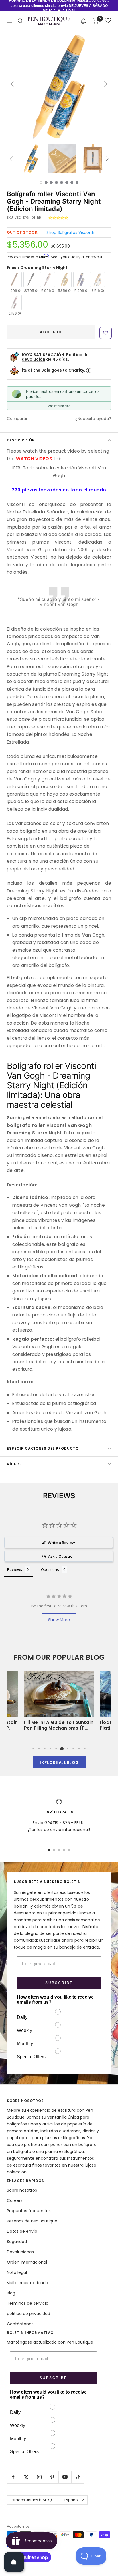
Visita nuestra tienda (27, 2283)
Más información (59, 406)
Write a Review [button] (61, 1543)
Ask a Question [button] (61, 1556)
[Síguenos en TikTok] (78, 2477)
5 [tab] (56, 1748)
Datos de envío (22, 2231)
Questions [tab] (50, 1569)
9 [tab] (79, 1748)
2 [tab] (39, 1748)
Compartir (17, 419)
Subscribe (59, 1983)
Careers (15, 2200)
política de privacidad (28, 2314)
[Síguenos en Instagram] (39, 2477)
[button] (83, 21)
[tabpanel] (59, 1703)
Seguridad (17, 2242)
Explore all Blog (59, 1762)
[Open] (14, 2562)
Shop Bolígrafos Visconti (70, 232)
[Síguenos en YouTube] (65, 2477)
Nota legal (17, 2272)
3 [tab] (45, 1748)
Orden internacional (27, 2262)
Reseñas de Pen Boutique (32, 2221)
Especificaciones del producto (43, 1448)
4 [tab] (50, 1748)
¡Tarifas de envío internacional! (59, 1830)
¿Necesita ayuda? (93, 419)
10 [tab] (85, 1748)
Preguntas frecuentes (29, 2211)
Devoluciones (20, 2252)
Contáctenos (20, 2324)
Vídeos (14, 1464)
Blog (11, 2293)
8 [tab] (73, 1748)
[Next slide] (105, 84)
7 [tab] (68, 1748)
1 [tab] (33, 1748)
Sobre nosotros (22, 2190)
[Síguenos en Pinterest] (52, 2477)
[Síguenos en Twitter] (26, 2477)
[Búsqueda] (20, 21)
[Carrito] (96, 21)
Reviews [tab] (15, 1569)
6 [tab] (62, 1748)
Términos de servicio (28, 2303)
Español (71, 2500)
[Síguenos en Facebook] (13, 2477)
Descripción (21, 440)
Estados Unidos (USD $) (31, 2500)
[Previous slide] (13, 84)
